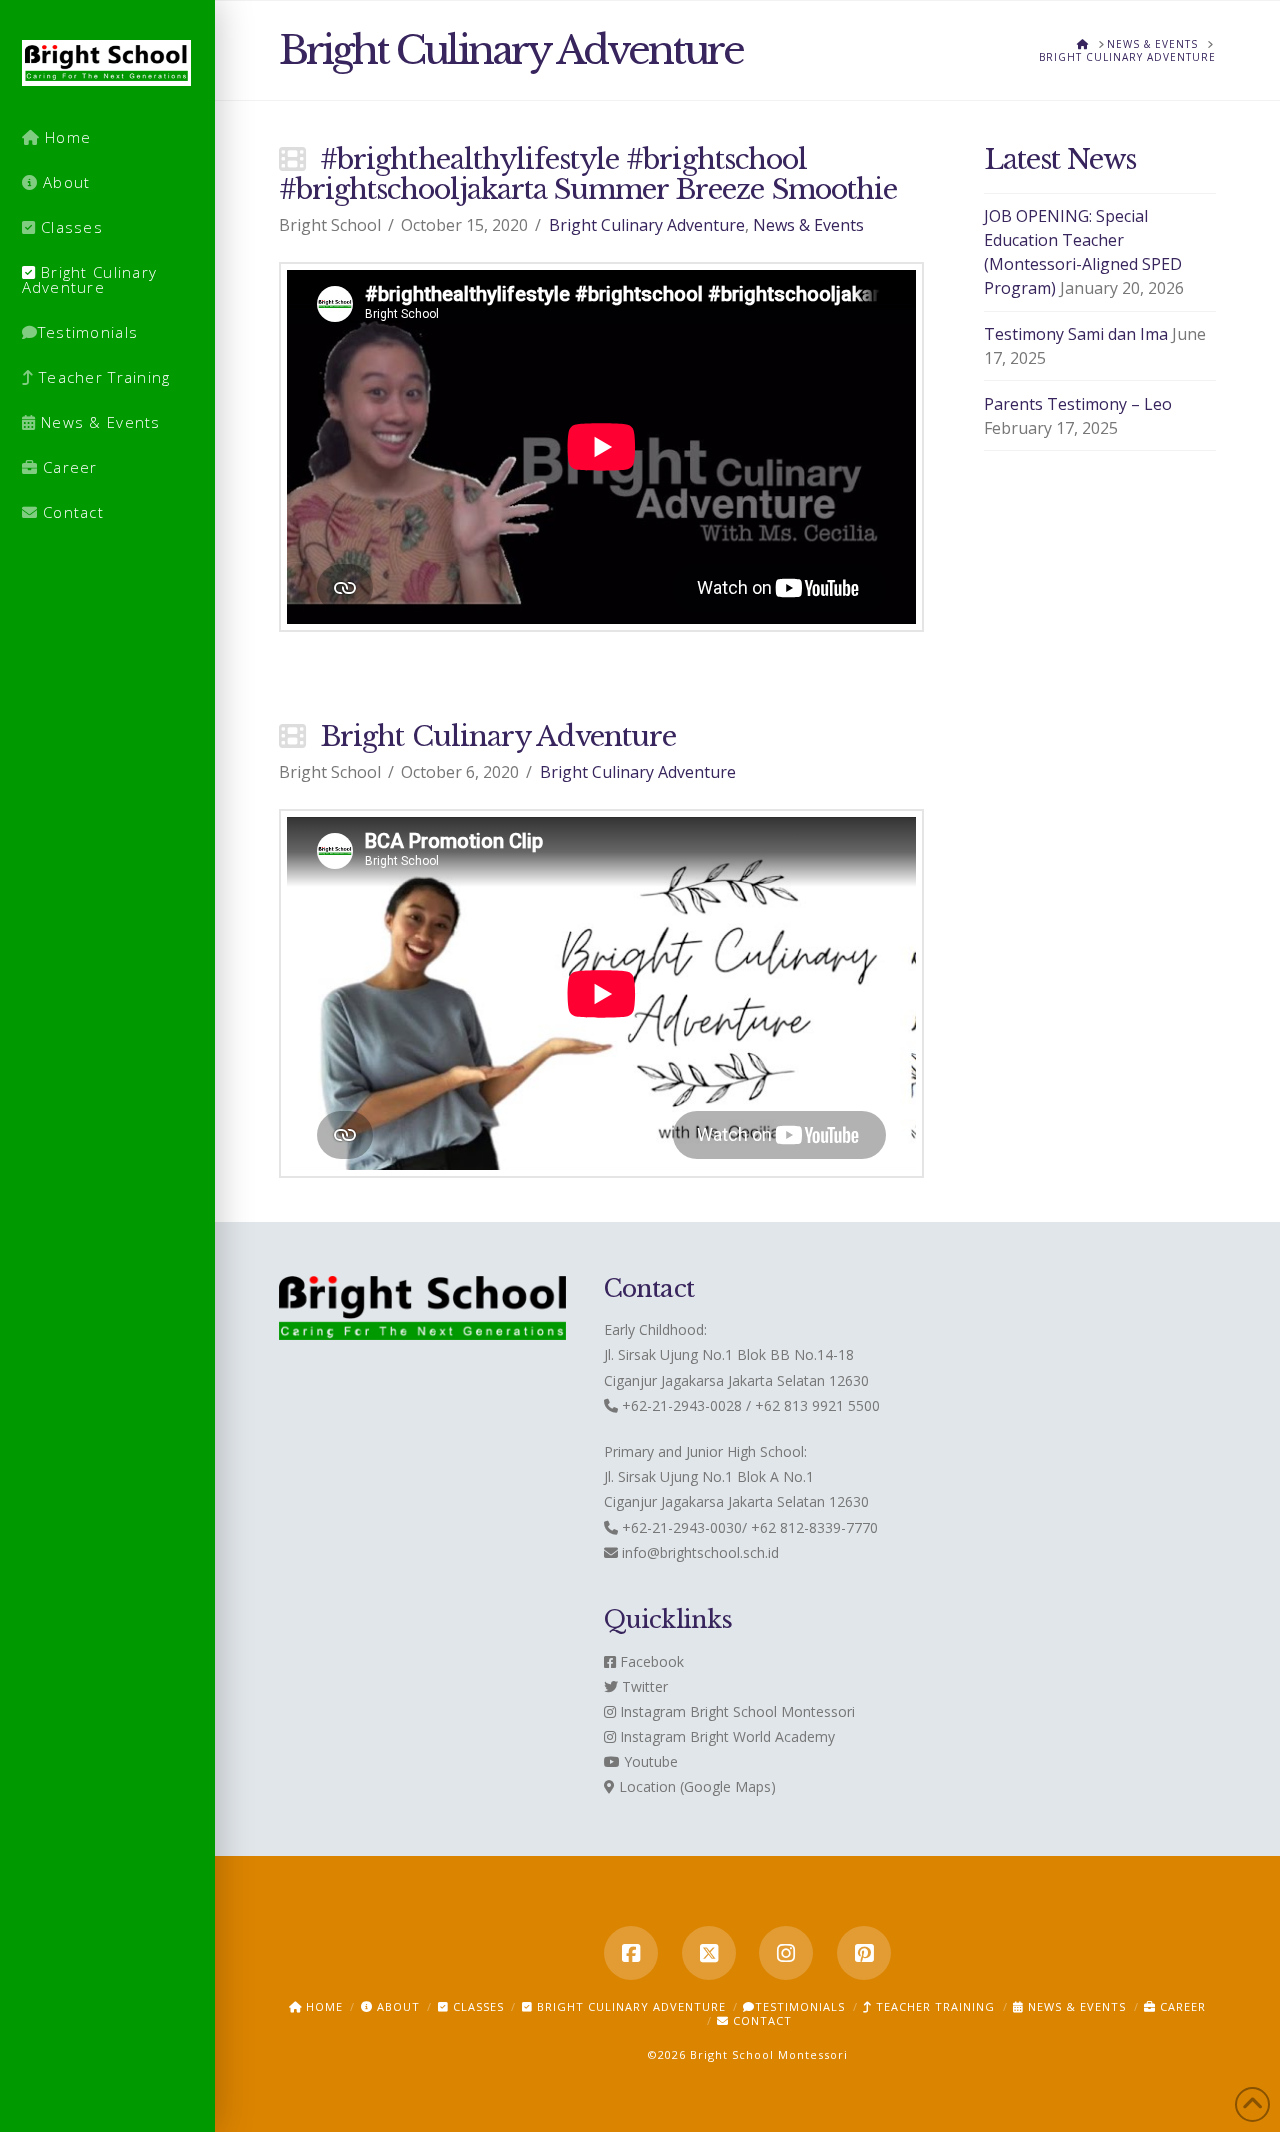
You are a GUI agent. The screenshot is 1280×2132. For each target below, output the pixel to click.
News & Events (808, 225)
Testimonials (800, 2006)
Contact (760, 2020)
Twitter (643, 1686)
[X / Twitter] (709, 1953)
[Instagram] (786, 1953)
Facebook (650, 1661)
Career (1181, 2006)
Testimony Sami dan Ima (1076, 334)
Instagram (651, 1711)
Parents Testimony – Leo (1078, 404)
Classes (476, 2006)
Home (322, 2006)
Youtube (649, 1761)
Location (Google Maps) (695, 1786)
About (396, 2006)
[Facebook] (631, 1953)
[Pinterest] (864, 1953)
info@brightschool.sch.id (700, 1552)
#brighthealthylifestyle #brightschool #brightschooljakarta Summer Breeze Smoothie (588, 174)
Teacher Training (933, 2006)
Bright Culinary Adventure (647, 225)
